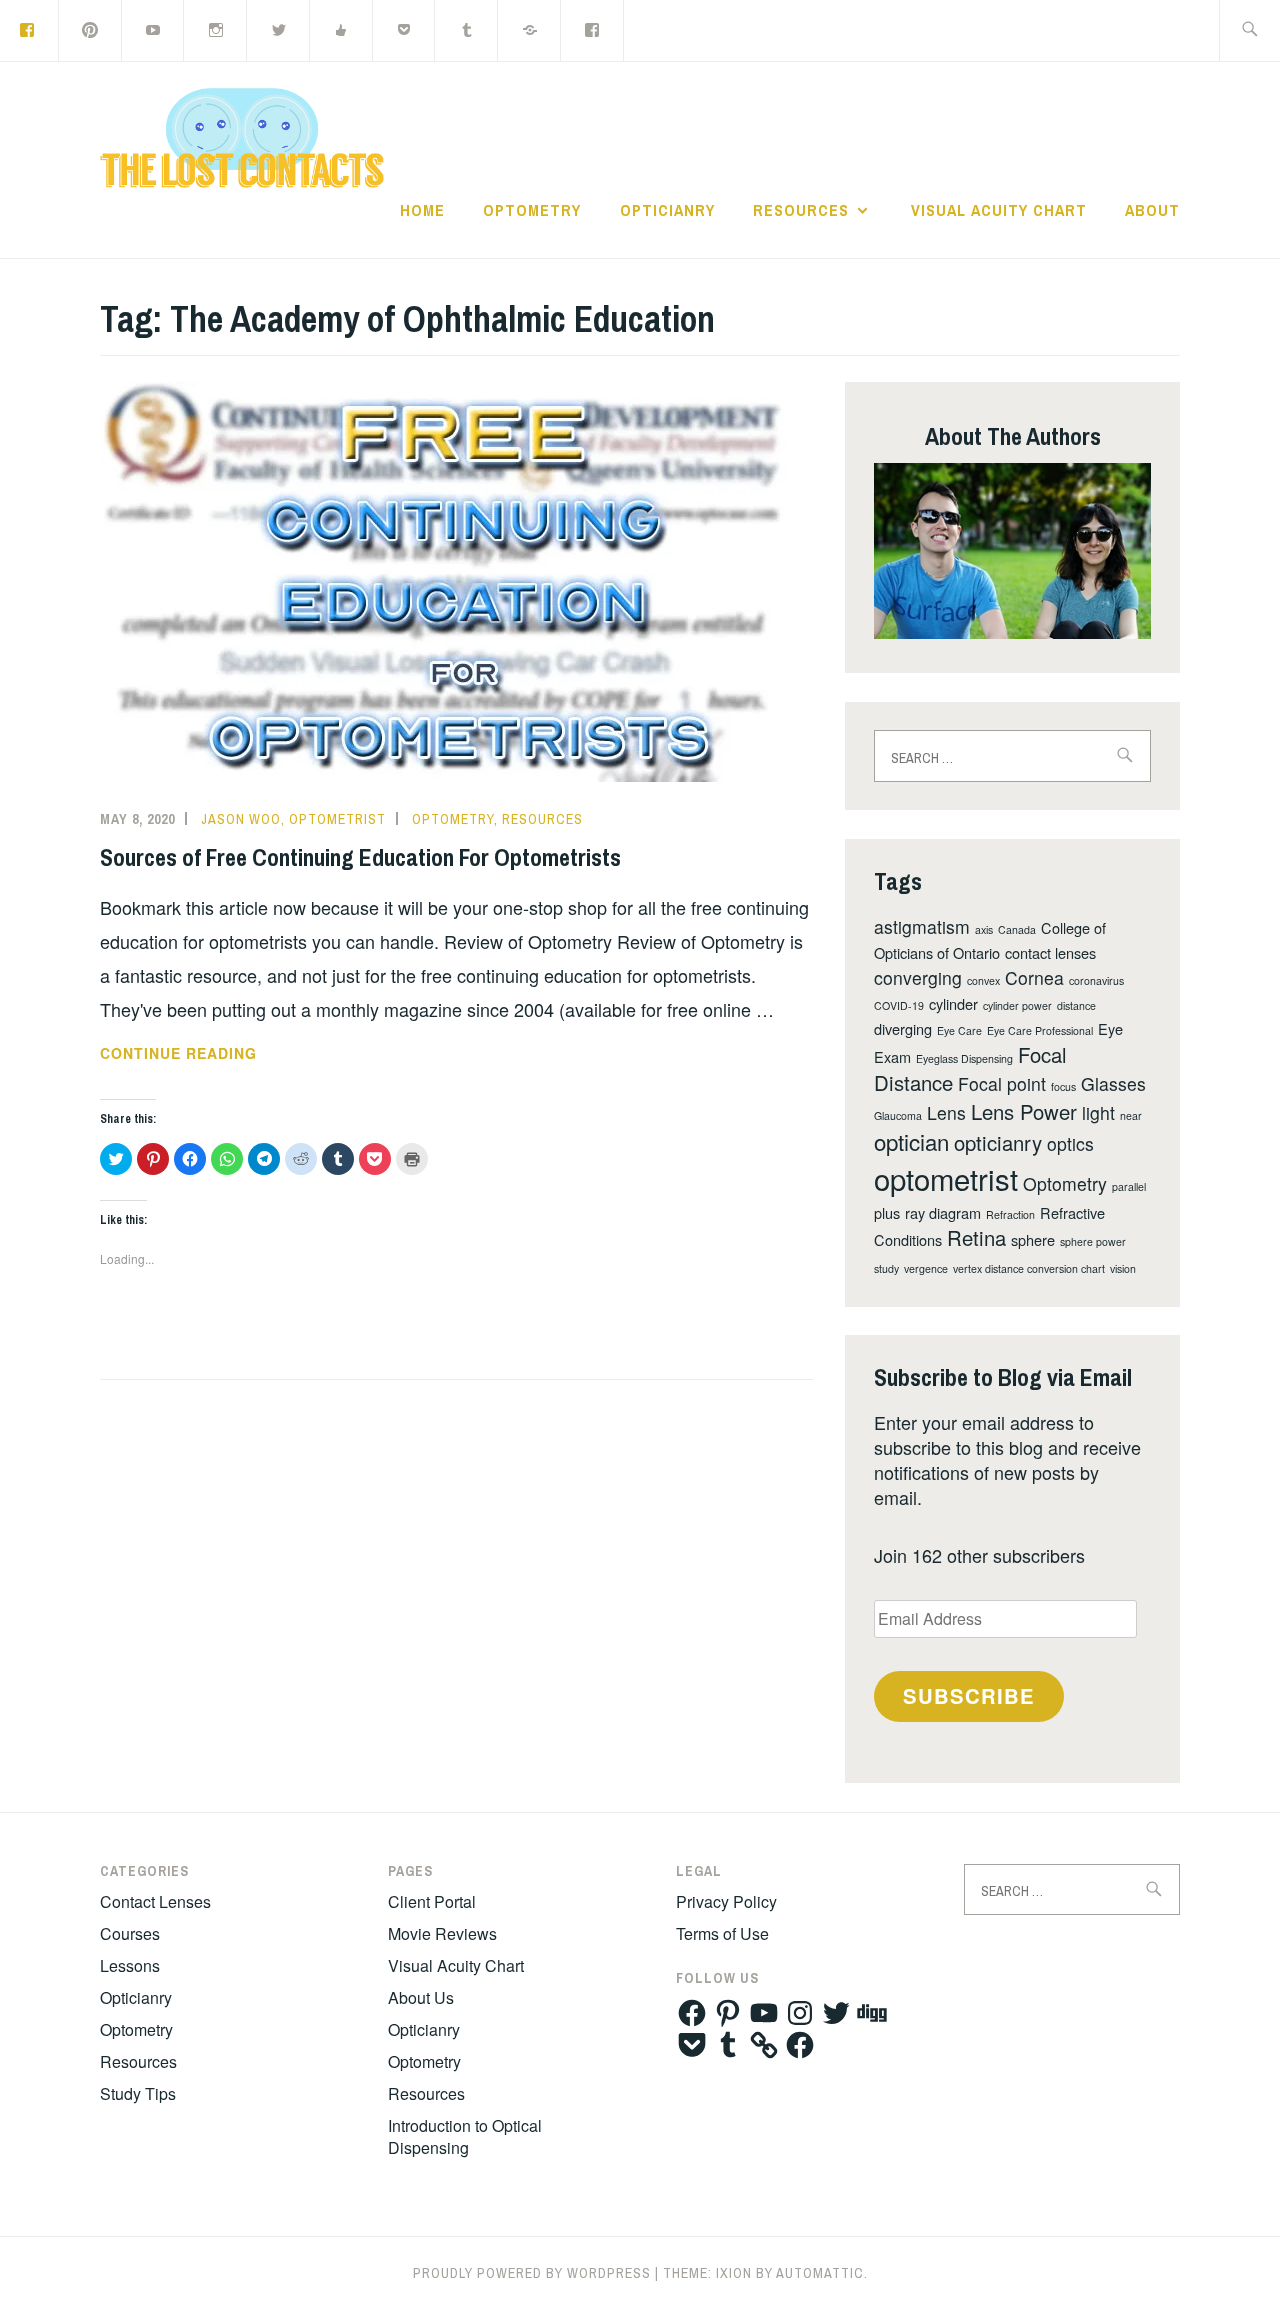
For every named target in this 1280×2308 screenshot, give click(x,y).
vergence (926, 1268)
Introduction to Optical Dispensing (465, 2136)
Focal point (1002, 1083)
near (1131, 1115)
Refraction (1010, 1214)
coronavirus (1096, 980)
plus (887, 1212)
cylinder (953, 1003)
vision (1123, 1268)
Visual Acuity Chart (999, 210)
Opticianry (667, 210)
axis (984, 929)
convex (983, 980)
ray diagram (943, 1212)
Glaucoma (898, 1115)
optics (1070, 1143)
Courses (130, 1933)
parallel (1129, 1186)
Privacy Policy (726, 1901)
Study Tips (138, 2093)
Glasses (1113, 1083)
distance (1076, 1005)
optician (911, 1141)
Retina (976, 1237)
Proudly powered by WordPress (532, 2273)
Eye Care (959, 1030)
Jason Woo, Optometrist (293, 819)
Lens (946, 1112)
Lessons (130, 1965)
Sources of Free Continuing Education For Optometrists (360, 857)
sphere (1033, 1239)
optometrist (946, 1178)
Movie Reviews (442, 1933)
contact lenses (1050, 952)
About (1152, 210)
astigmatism (922, 926)
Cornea (1034, 977)
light (1098, 1112)
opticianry (998, 1142)
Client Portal (432, 1901)
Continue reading (239, 1054)
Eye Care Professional (1040, 1030)
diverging (903, 1028)
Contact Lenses (155, 1901)
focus (1063, 1086)
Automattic (820, 2273)
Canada (1017, 929)
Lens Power (1024, 1111)
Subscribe (969, 1695)
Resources (801, 210)
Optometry (532, 210)
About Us (421, 1997)
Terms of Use (722, 1933)
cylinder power (1017, 1005)
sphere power (1093, 1241)
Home (422, 210)
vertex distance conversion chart (1029, 1268)
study (886, 1268)
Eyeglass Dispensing (964, 1058)
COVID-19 (899, 1005)
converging (918, 977)
